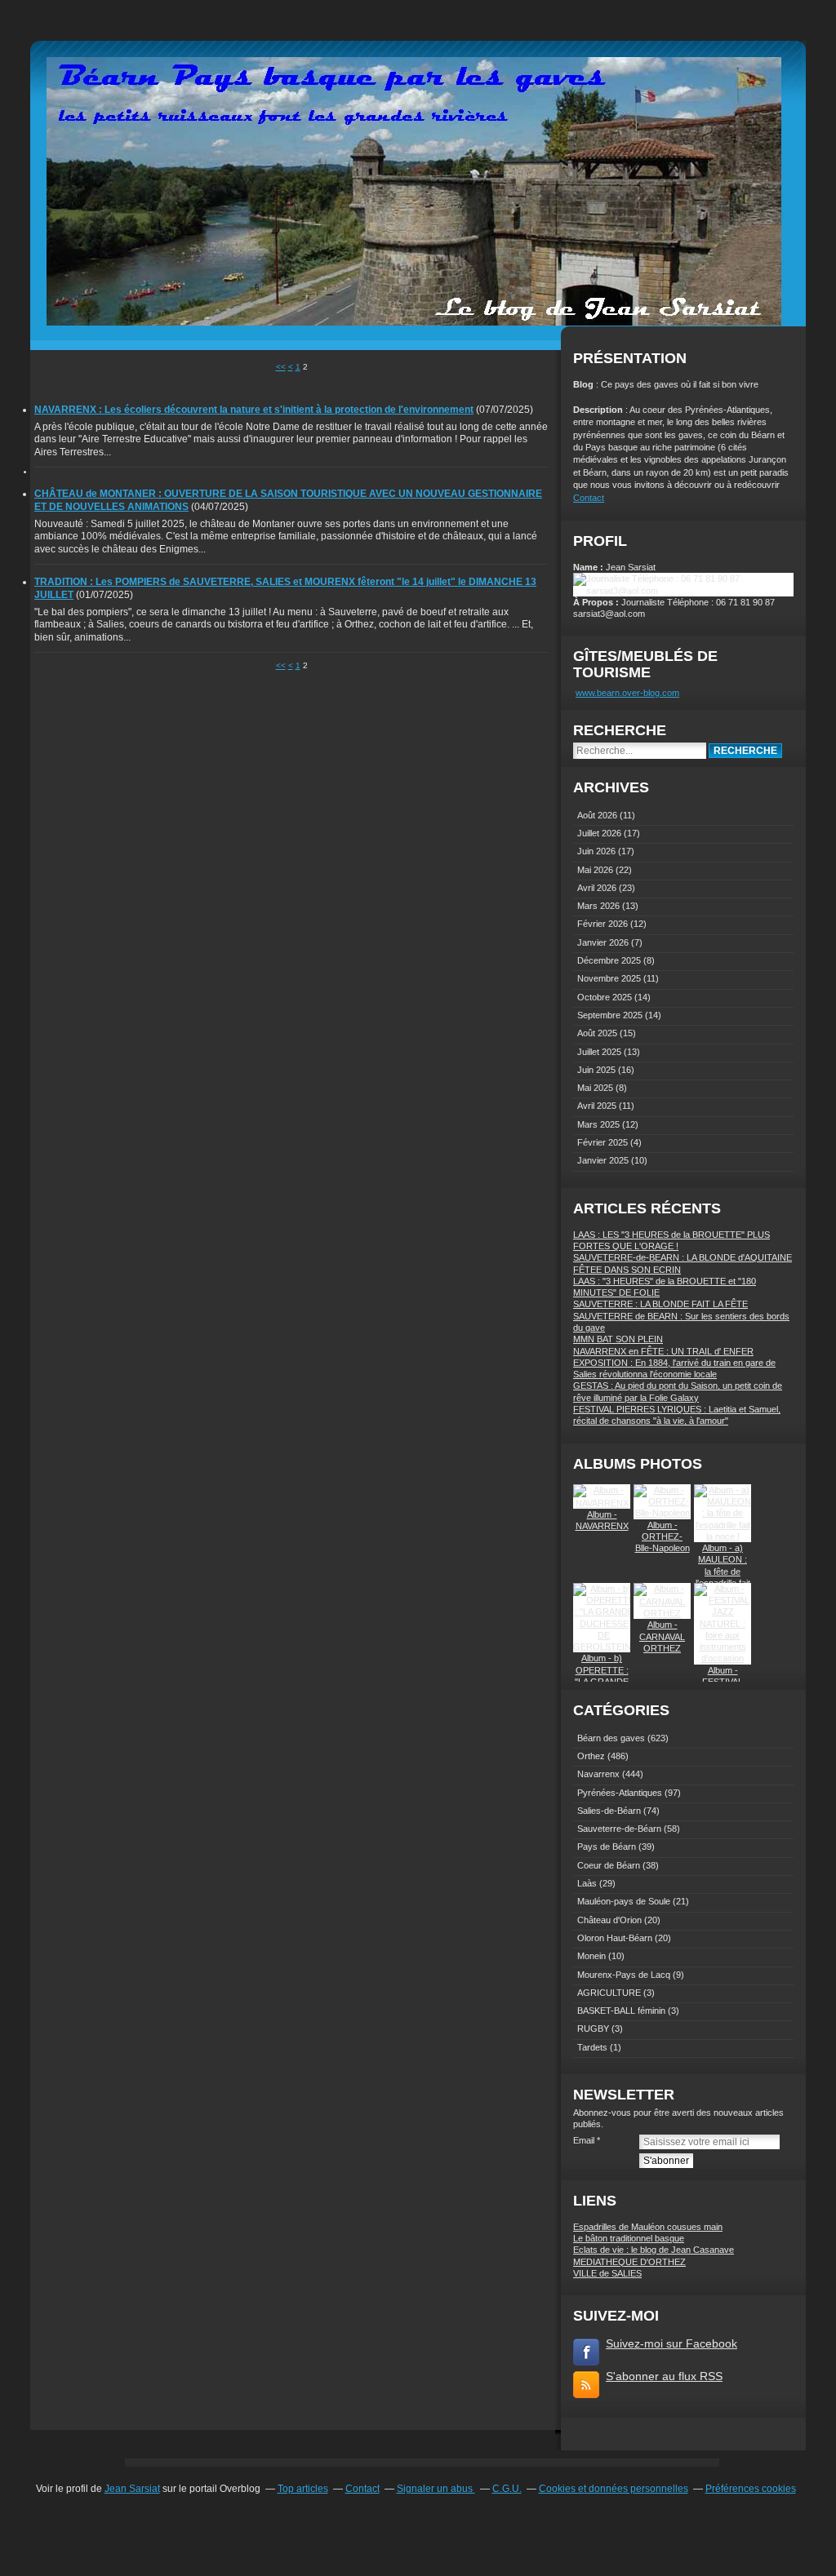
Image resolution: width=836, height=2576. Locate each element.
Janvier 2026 (604, 942)
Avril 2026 (598, 888)
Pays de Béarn (607, 1847)
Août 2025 (598, 1033)
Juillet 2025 (600, 1052)
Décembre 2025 (610, 960)
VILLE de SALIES (607, 2273)
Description (599, 410)
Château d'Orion (609, 1920)
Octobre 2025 (606, 997)
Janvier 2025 (604, 1160)
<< (281, 367)
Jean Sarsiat (132, 2489)
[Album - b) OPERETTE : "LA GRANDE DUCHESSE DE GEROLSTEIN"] (604, 1647)
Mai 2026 (596, 870)
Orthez (591, 1756)
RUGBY (593, 2028)
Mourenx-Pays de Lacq (624, 1975)
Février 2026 (604, 924)
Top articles (303, 2489)
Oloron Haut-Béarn (615, 1938)
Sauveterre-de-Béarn (619, 1829)
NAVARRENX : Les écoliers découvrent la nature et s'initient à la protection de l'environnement (254, 410)
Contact (589, 498)
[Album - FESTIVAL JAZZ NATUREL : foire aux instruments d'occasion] (723, 1658)
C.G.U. (507, 2489)
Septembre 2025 (611, 1015)
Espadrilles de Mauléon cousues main (648, 2227)
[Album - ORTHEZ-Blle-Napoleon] (662, 1513)
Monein (591, 1956)
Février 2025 (604, 1142)
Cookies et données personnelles (614, 2489)
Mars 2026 (600, 906)
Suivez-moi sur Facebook (671, 2343)
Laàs (587, 1883)
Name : (589, 567)
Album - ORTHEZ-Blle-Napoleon (663, 1537)
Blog (583, 384)
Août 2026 (598, 815)
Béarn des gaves (611, 1738)
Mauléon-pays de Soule (624, 1901)
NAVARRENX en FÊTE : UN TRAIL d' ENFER (663, 1351)
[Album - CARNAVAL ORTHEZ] (662, 1613)
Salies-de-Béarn (609, 1811)
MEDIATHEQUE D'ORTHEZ (629, 2262)
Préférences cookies (751, 2489)
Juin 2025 (598, 1070)
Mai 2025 (596, 1088)
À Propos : (597, 602)
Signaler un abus (436, 2489)
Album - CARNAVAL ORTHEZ (662, 1636)
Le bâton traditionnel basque (629, 2238)
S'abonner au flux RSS (664, 2376)
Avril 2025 (598, 1106)
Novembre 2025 (610, 978)
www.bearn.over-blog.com (627, 693)
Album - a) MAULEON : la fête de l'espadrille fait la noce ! (723, 1571)
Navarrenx (598, 1774)
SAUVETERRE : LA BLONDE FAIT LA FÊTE (660, 1304)
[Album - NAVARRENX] (602, 1503)
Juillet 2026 (600, 833)
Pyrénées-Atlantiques (620, 1793)
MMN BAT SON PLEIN (618, 1339)
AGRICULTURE (609, 1993)
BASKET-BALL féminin (621, 2011)
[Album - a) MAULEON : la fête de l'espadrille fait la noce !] (723, 1536)
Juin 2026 (598, 851)
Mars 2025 (600, 1124)
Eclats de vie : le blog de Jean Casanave (654, 2250)
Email (584, 2140)
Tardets (592, 2047)
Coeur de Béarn (609, 1865)
